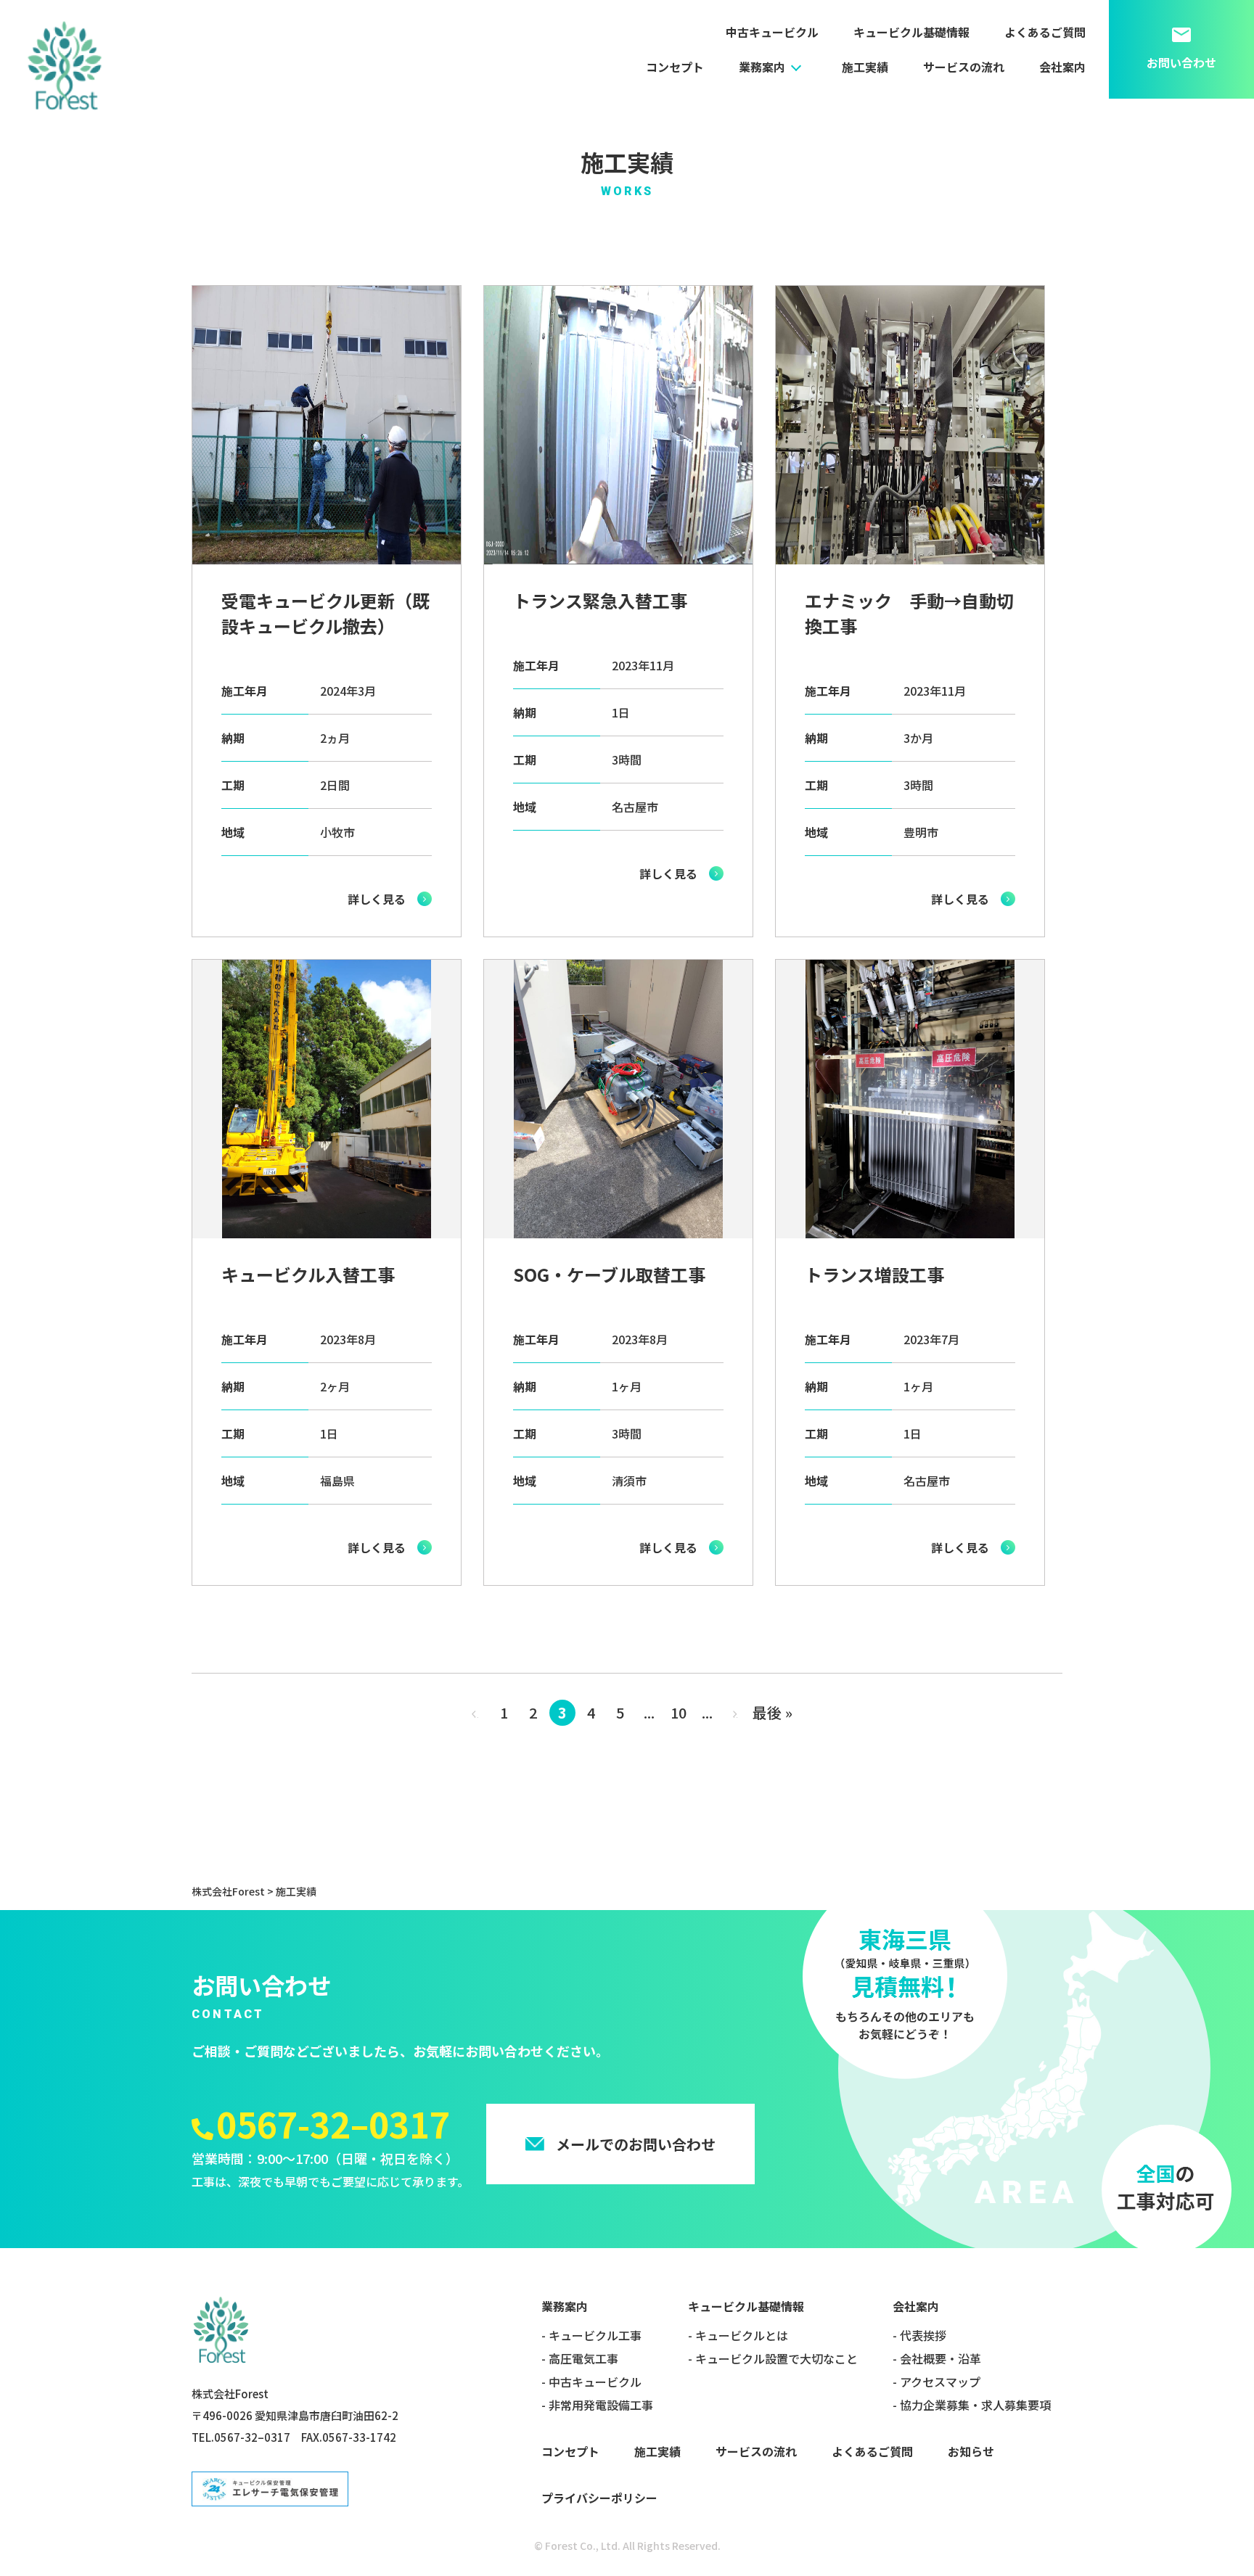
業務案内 (762, 67)
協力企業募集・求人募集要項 (975, 2405)
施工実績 (865, 67)
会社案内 (1062, 67)
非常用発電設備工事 (601, 2405)
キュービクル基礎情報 (911, 32)
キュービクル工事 (595, 2335)
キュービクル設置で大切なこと (776, 2358)
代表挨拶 (923, 2335)
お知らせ (971, 2451)
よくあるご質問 (1045, 32)
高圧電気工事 (583, 2358)
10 (679, 1712)
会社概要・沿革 (940, 2358)
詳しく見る (377, 899)
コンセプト (675, 67)
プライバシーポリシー (599, 2498)
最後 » (773, 1712)
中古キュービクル (772, 32)
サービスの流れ (964, 67)
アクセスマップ (940, 2382)
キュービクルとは (742, 2335)
